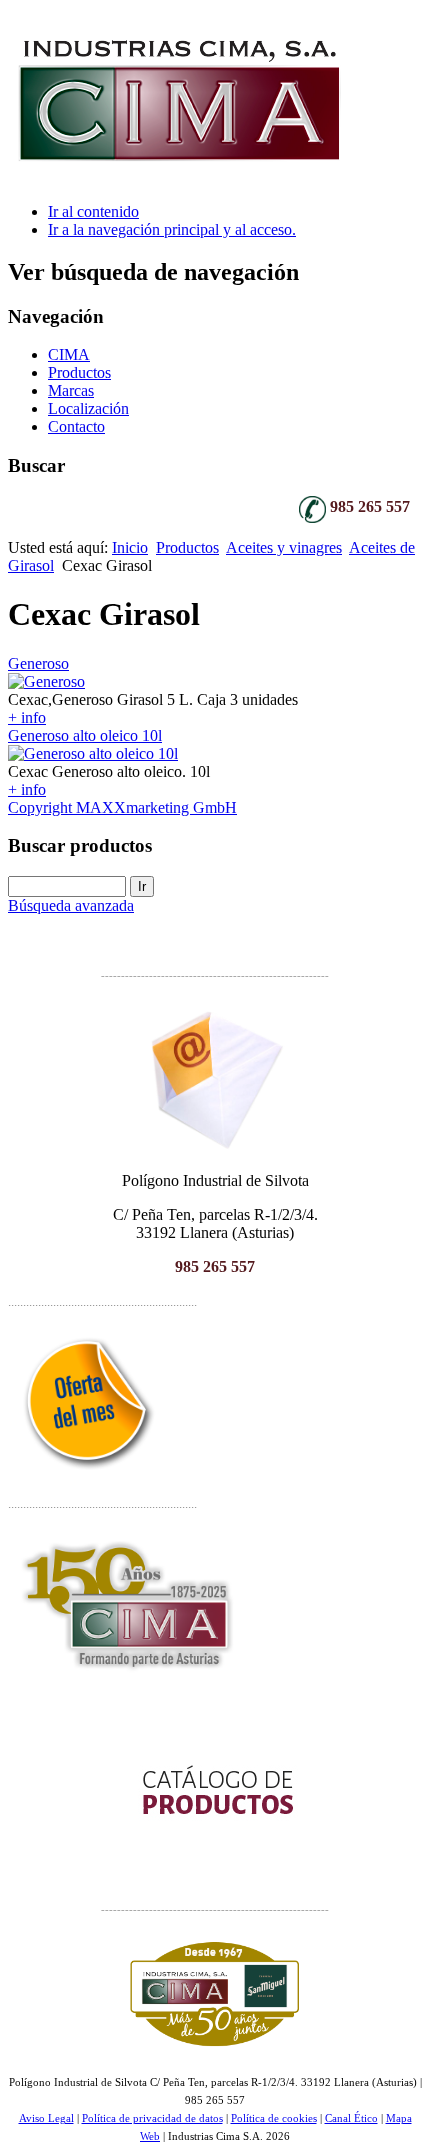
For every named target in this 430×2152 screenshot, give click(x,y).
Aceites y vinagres (284, 547)
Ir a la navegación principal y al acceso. (172, 229)
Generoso (38, 663)
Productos (79, 372)
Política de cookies (274, 2118)
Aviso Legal (46, 2118)
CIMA (69, 354)
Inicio (130, 547)
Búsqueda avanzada (71, 905)
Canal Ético (351, 2118)
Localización (88, 408)
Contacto (76, 426)
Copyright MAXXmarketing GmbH (122, 807)
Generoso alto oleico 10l (85, 735)
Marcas (71, 390)
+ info (27, 717)
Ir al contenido (93, 211)
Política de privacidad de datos (152, 2118)
